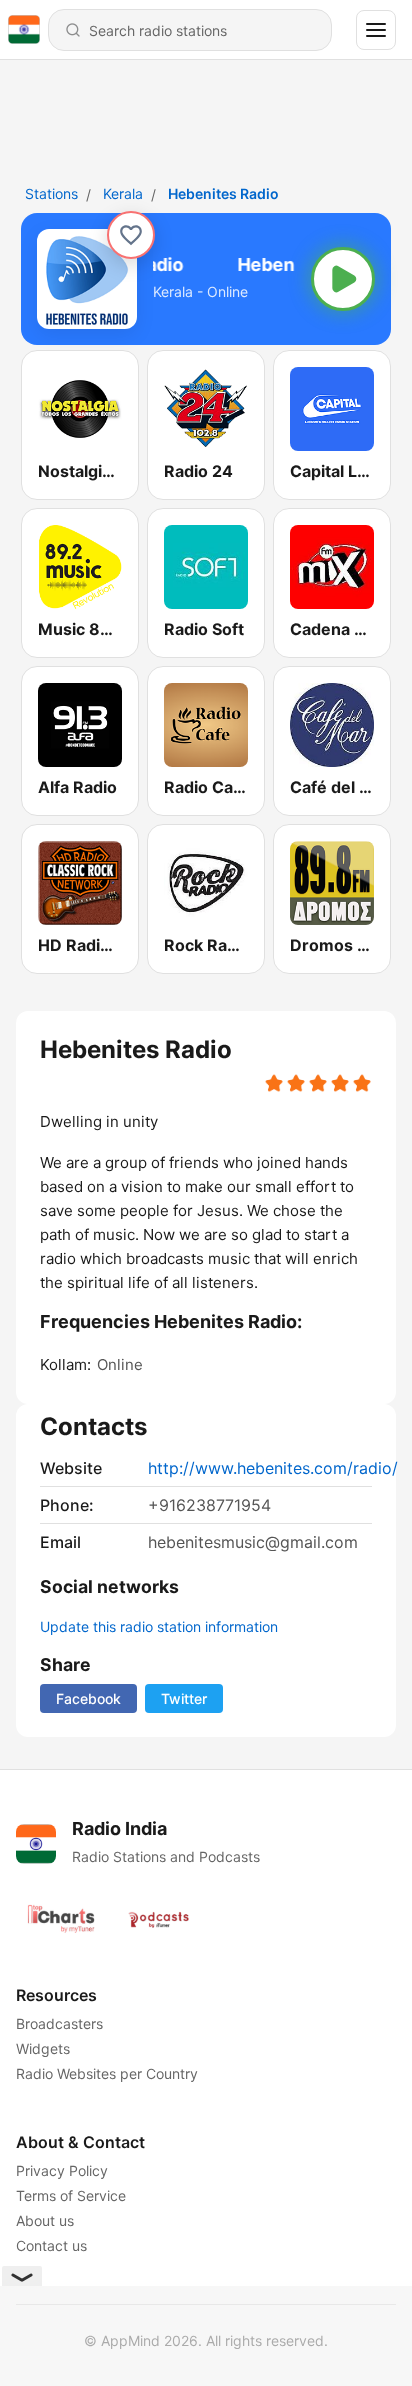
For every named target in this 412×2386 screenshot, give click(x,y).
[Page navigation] (376, 30)
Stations (51, 193)
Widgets (43, 2048)
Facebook (88, 1698)
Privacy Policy (62, 2170)
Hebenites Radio (223, 193)
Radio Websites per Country (107, 2073)
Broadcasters (59, 2023)
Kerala (123, 193)
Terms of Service (71, 2195)
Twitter (184, 1698)
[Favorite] (131, 235)
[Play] (343, 279)
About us (45, 2220)
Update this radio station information (159, 1626)
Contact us (51, 2245)
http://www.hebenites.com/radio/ (273, 1468)
